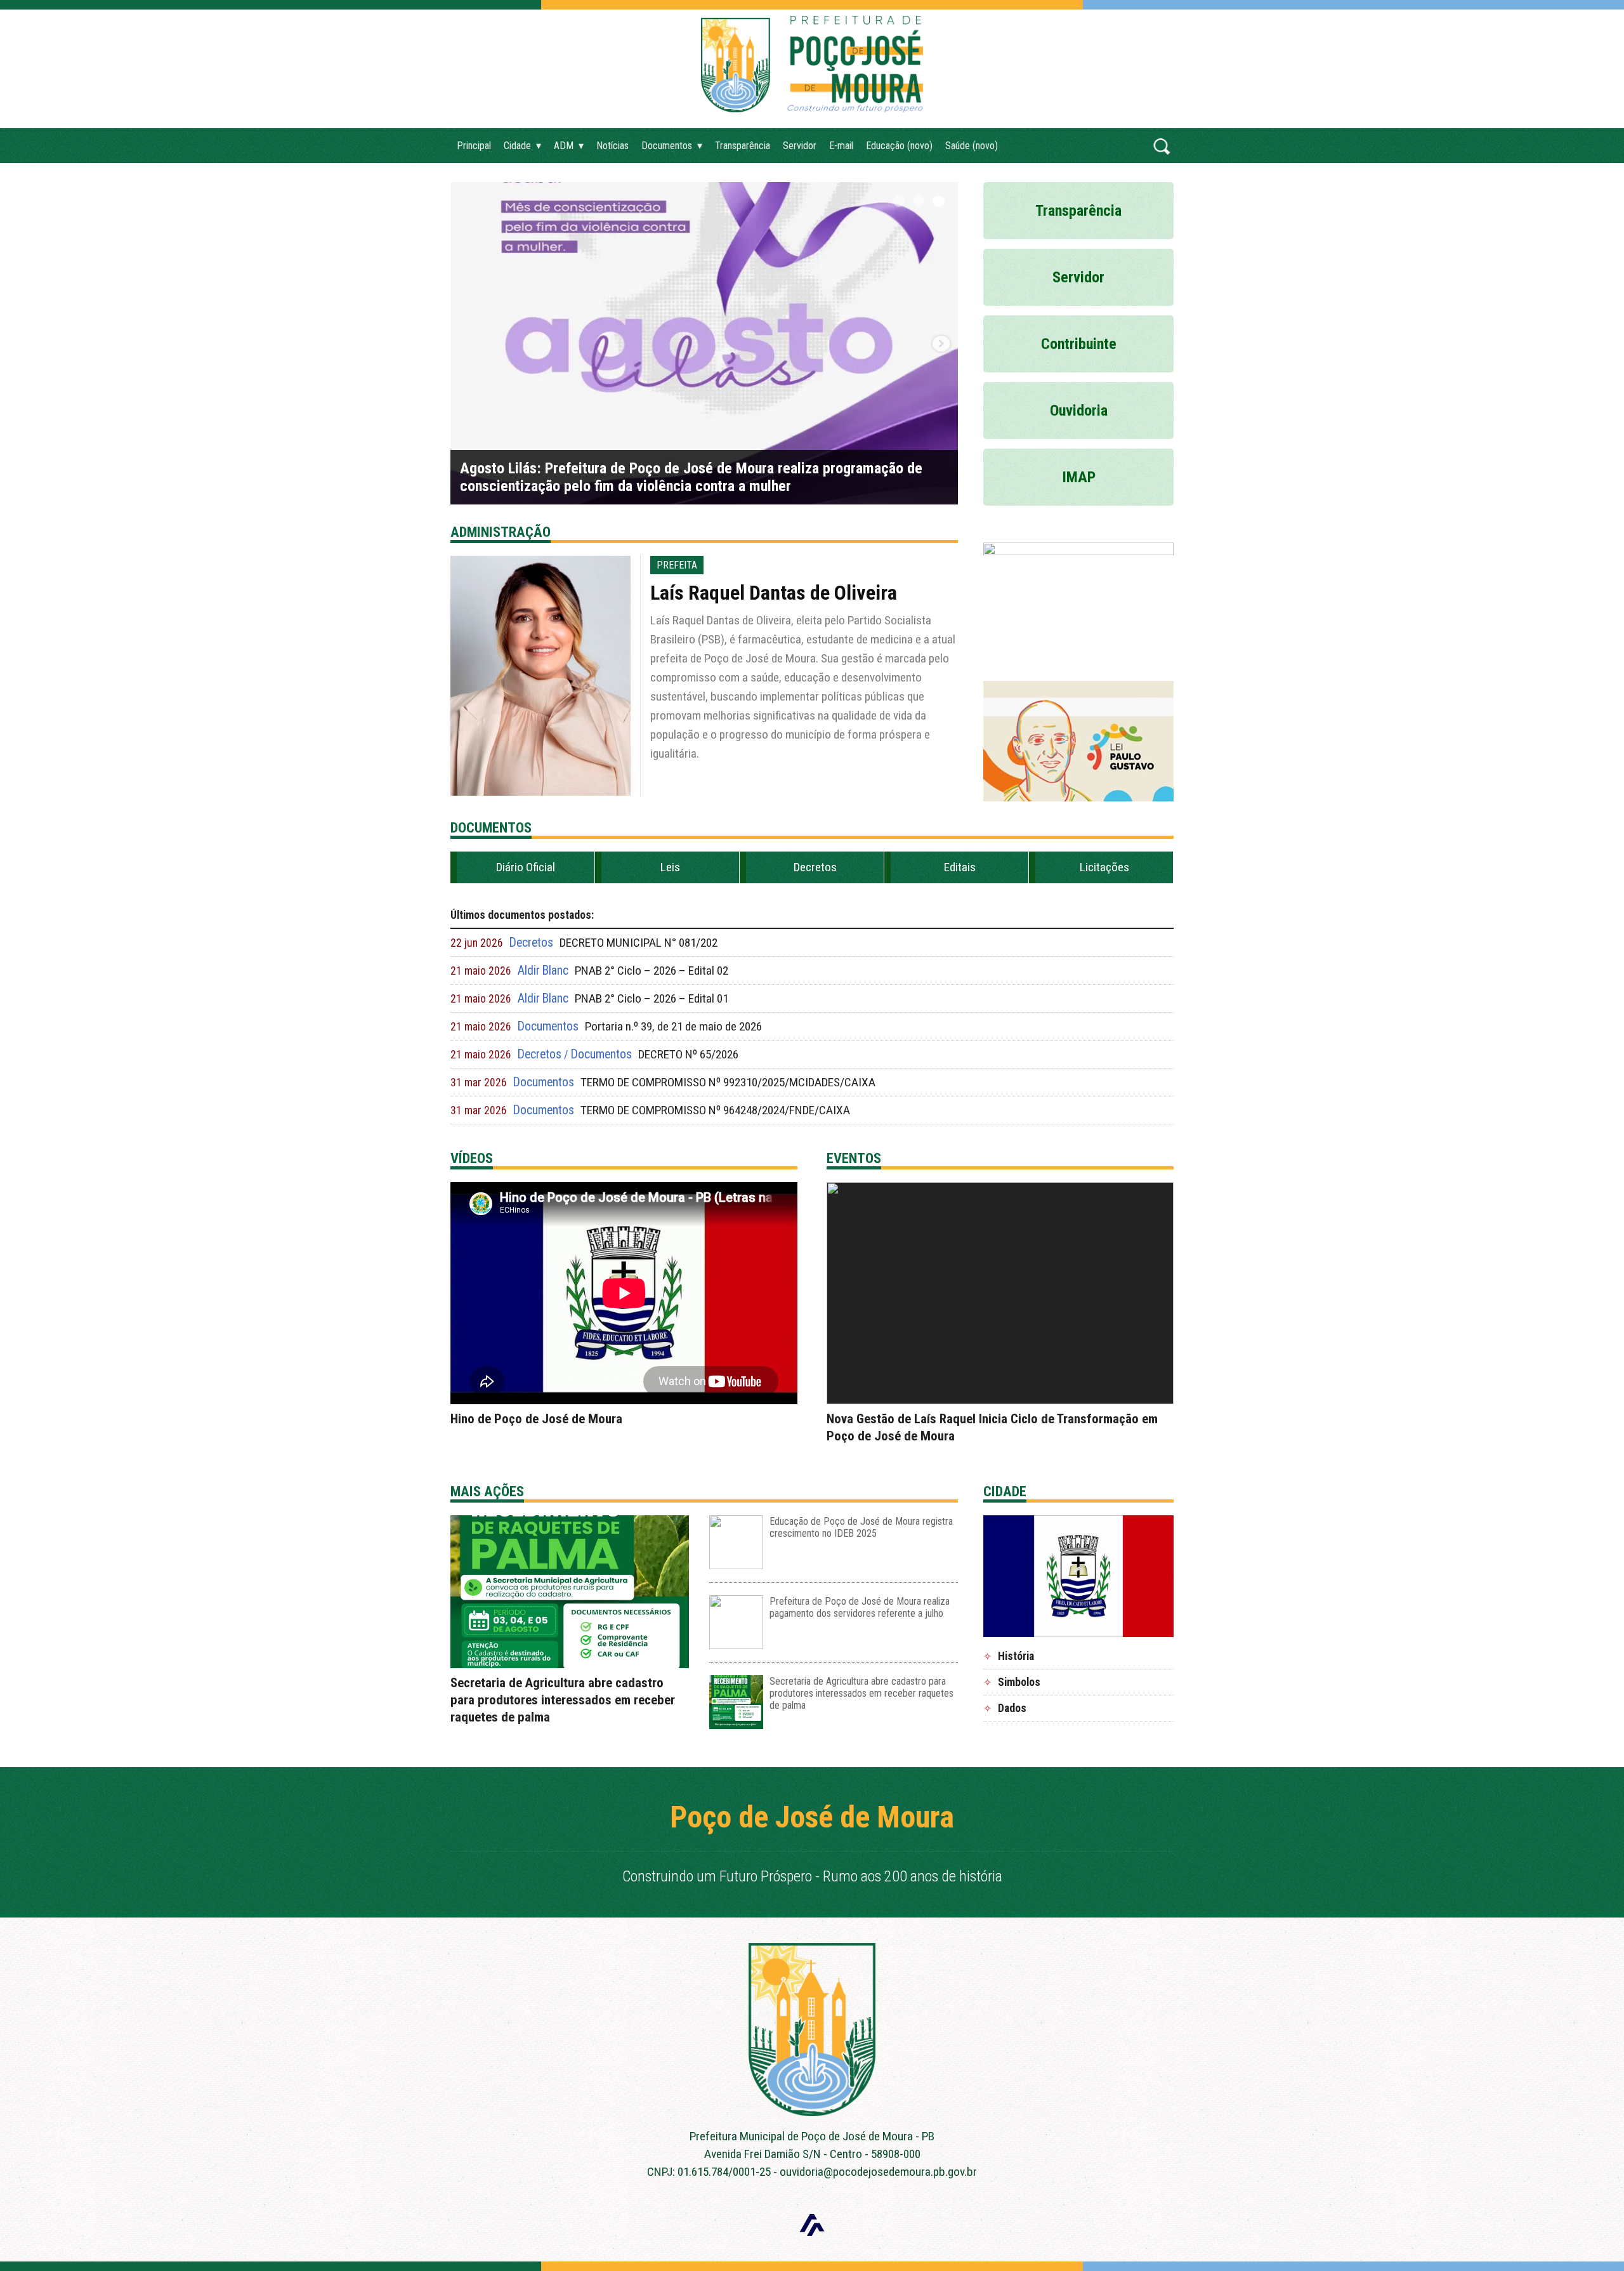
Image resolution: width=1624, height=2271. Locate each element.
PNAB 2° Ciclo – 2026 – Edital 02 (652, 971)
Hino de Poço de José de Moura (536, 1419)
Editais (960, 867)
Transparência (743, 146)
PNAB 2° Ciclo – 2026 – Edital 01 (652, 998)
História (1016, 1656)
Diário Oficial (526, 867)
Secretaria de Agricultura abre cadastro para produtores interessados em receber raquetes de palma (563, 1700)
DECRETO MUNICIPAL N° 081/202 (638, 943)
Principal (474, 146)
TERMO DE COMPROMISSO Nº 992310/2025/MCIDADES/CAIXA (728, 1082)
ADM (564, 146)
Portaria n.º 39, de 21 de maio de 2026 (673, 1026)
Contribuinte (1079, 344)
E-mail (841, 146)
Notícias (612, 146)
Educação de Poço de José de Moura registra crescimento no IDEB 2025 (861, 1527)
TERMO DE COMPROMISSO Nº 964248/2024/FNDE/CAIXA (715, 1110)
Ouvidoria (1079, 411)
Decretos (815, 867)
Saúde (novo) (972, 146)
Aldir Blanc (543, 971)
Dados (1012, 1708)
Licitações (1104, 867)
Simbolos (1019, 1682)
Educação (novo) (899, 146)
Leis (670, 867)
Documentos (667, 146)
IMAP (1079, 477)
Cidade (517, 146)
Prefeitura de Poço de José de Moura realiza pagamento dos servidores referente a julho (860, 1607)
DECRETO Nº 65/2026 (688, 1054)
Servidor (800, 146)
